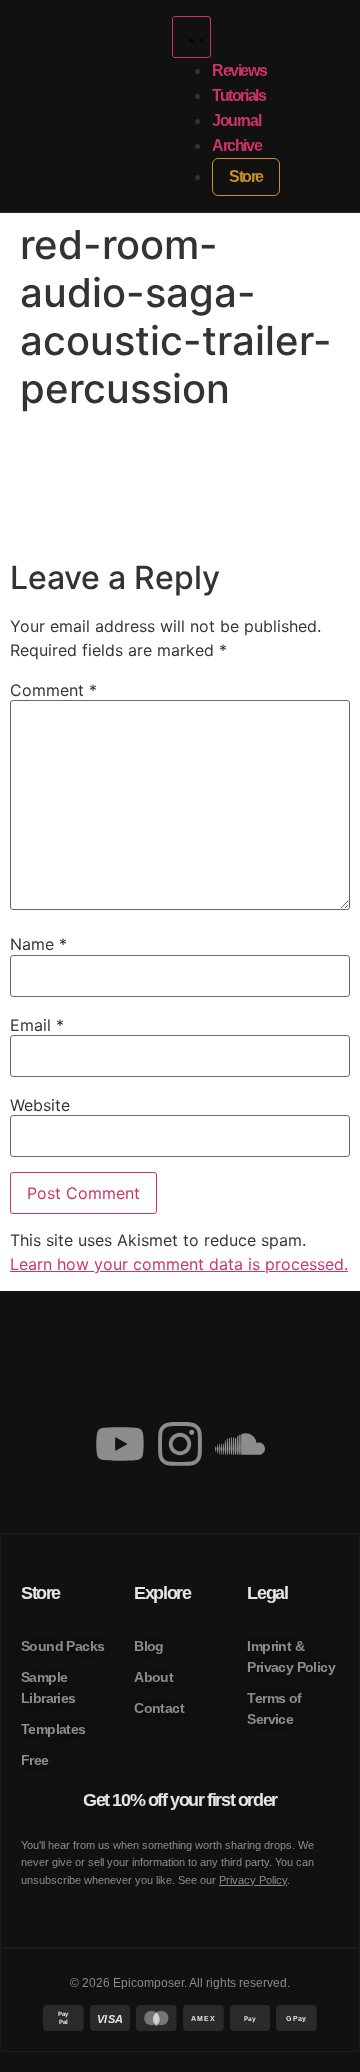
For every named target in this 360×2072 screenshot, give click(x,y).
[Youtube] (120, 1444)
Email (37, 1025)
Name (38, 944)
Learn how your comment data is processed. (179, 1264)
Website (40, 1105)
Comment (53, 690)
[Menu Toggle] (191, 37)
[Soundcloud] (240, 1444)
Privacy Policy (253, 1880)
